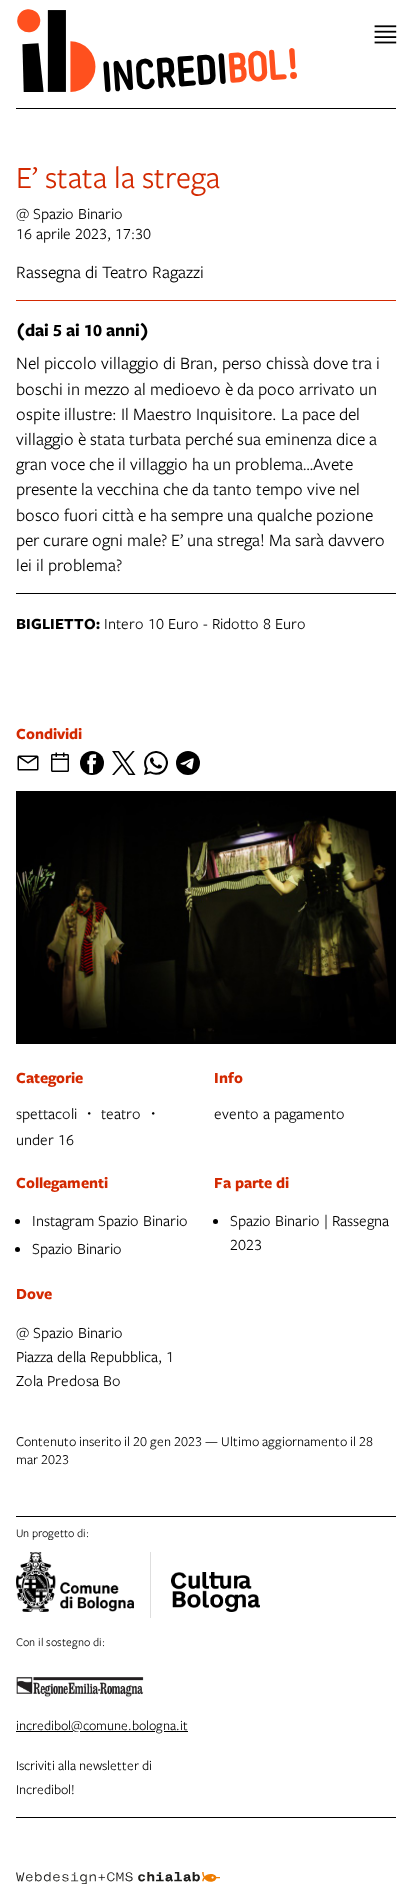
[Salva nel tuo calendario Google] (60, 763)
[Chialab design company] (118, 1862)
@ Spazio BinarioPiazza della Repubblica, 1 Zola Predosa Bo (95, 1356)
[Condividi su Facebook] (92, 763)
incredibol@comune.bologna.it (102, 1725)
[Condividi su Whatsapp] (156, 763)
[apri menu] (385, 34)
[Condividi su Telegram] (188, 763)
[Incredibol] (215, 1579)
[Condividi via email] (28, 763)
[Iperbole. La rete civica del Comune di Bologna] (83, 1585)
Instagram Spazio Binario (110, 1220)
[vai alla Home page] (156, 50)
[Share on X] (124, 763)
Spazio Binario (77, 1248)
